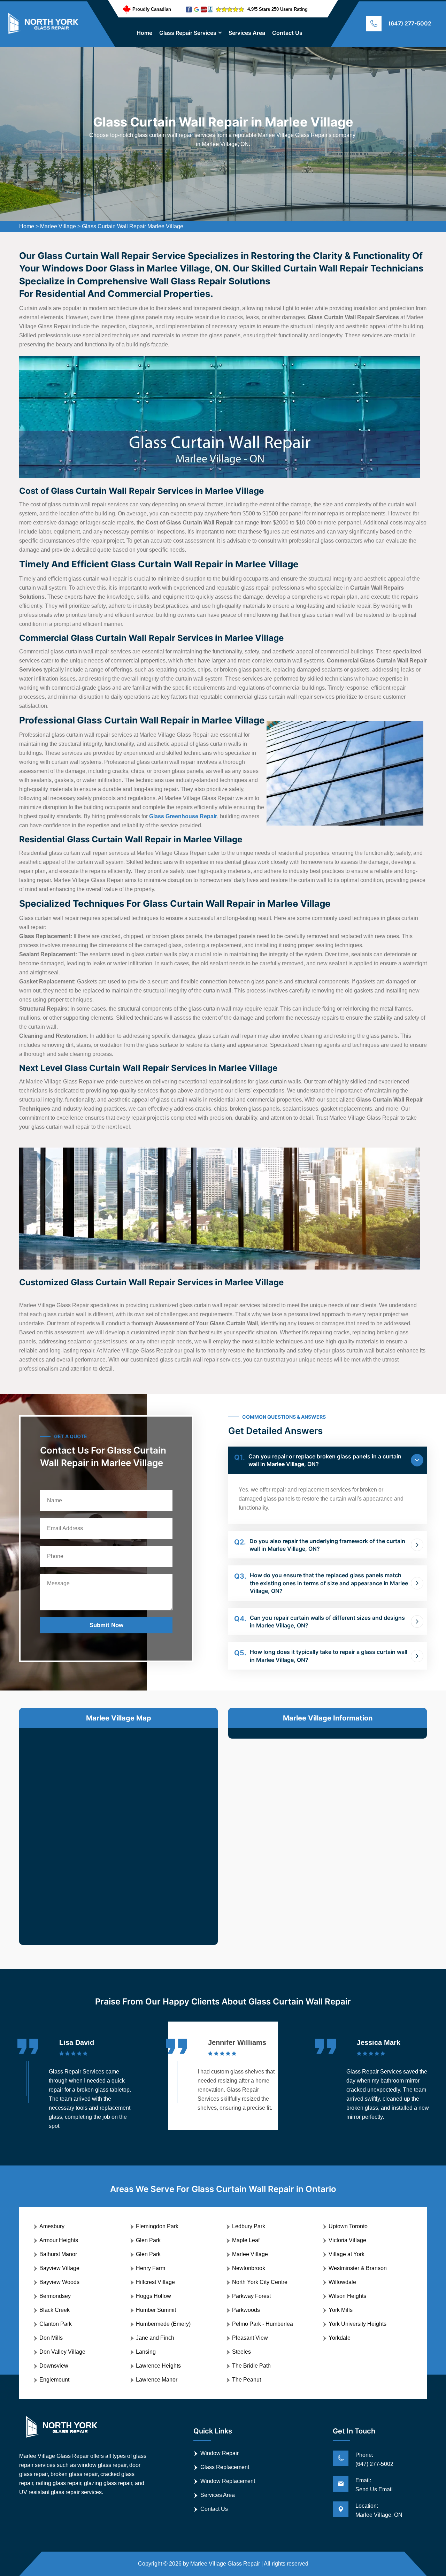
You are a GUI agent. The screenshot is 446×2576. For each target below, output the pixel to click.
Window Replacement (228, 2481)
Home (144, 33)
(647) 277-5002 (410, 23)
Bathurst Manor (58, 2254)
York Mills (341, 2310)
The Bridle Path (251, 2366)
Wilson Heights (347, 2296)
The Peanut (247, 2380)
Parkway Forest (251, 2296)
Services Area (247, 33)
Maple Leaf (246, 2240)
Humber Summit (156, 2310)
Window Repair (220, 2453)
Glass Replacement (225, 2467)
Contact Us (287, 33)
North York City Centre (260, 2282)
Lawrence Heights (158, 2366)
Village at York (347, 2254)
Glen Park (148, 2240)
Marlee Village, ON (379, 2515)
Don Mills (51, 2338)
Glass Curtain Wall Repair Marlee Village (133, 226)
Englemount (54, 2380)
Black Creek (55, 2310)
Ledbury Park (249, 2226)
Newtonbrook (249, 2268)
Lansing (146, 2352)
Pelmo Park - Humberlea (263, 2324)
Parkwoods (246, 2310)
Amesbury (52, 2226)
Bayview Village (59, 2268)
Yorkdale (340, 2338)
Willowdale (342, 2282)
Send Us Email (374, 2489)
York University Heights (357, 2324)
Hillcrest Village (155, 2282)
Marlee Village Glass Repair (225, 2564)
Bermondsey (55, 2296)
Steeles (241, 2352)
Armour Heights (59, 2240)
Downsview (54, 2366)
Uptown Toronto (348, 2226)
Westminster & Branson (358, 2268)
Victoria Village (347, 2240)
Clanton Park (56, 2324)
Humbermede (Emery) (163, 2324)
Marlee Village (58, 226)
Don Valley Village (62, 2352)
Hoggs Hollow (153, 2296)
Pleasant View (250, 2338)
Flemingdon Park (157, 2226)
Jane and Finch (155, 2338)
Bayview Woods (59, 2282)
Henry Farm (151, 2268)
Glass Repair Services (188, 33)
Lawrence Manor (157, 2380)
